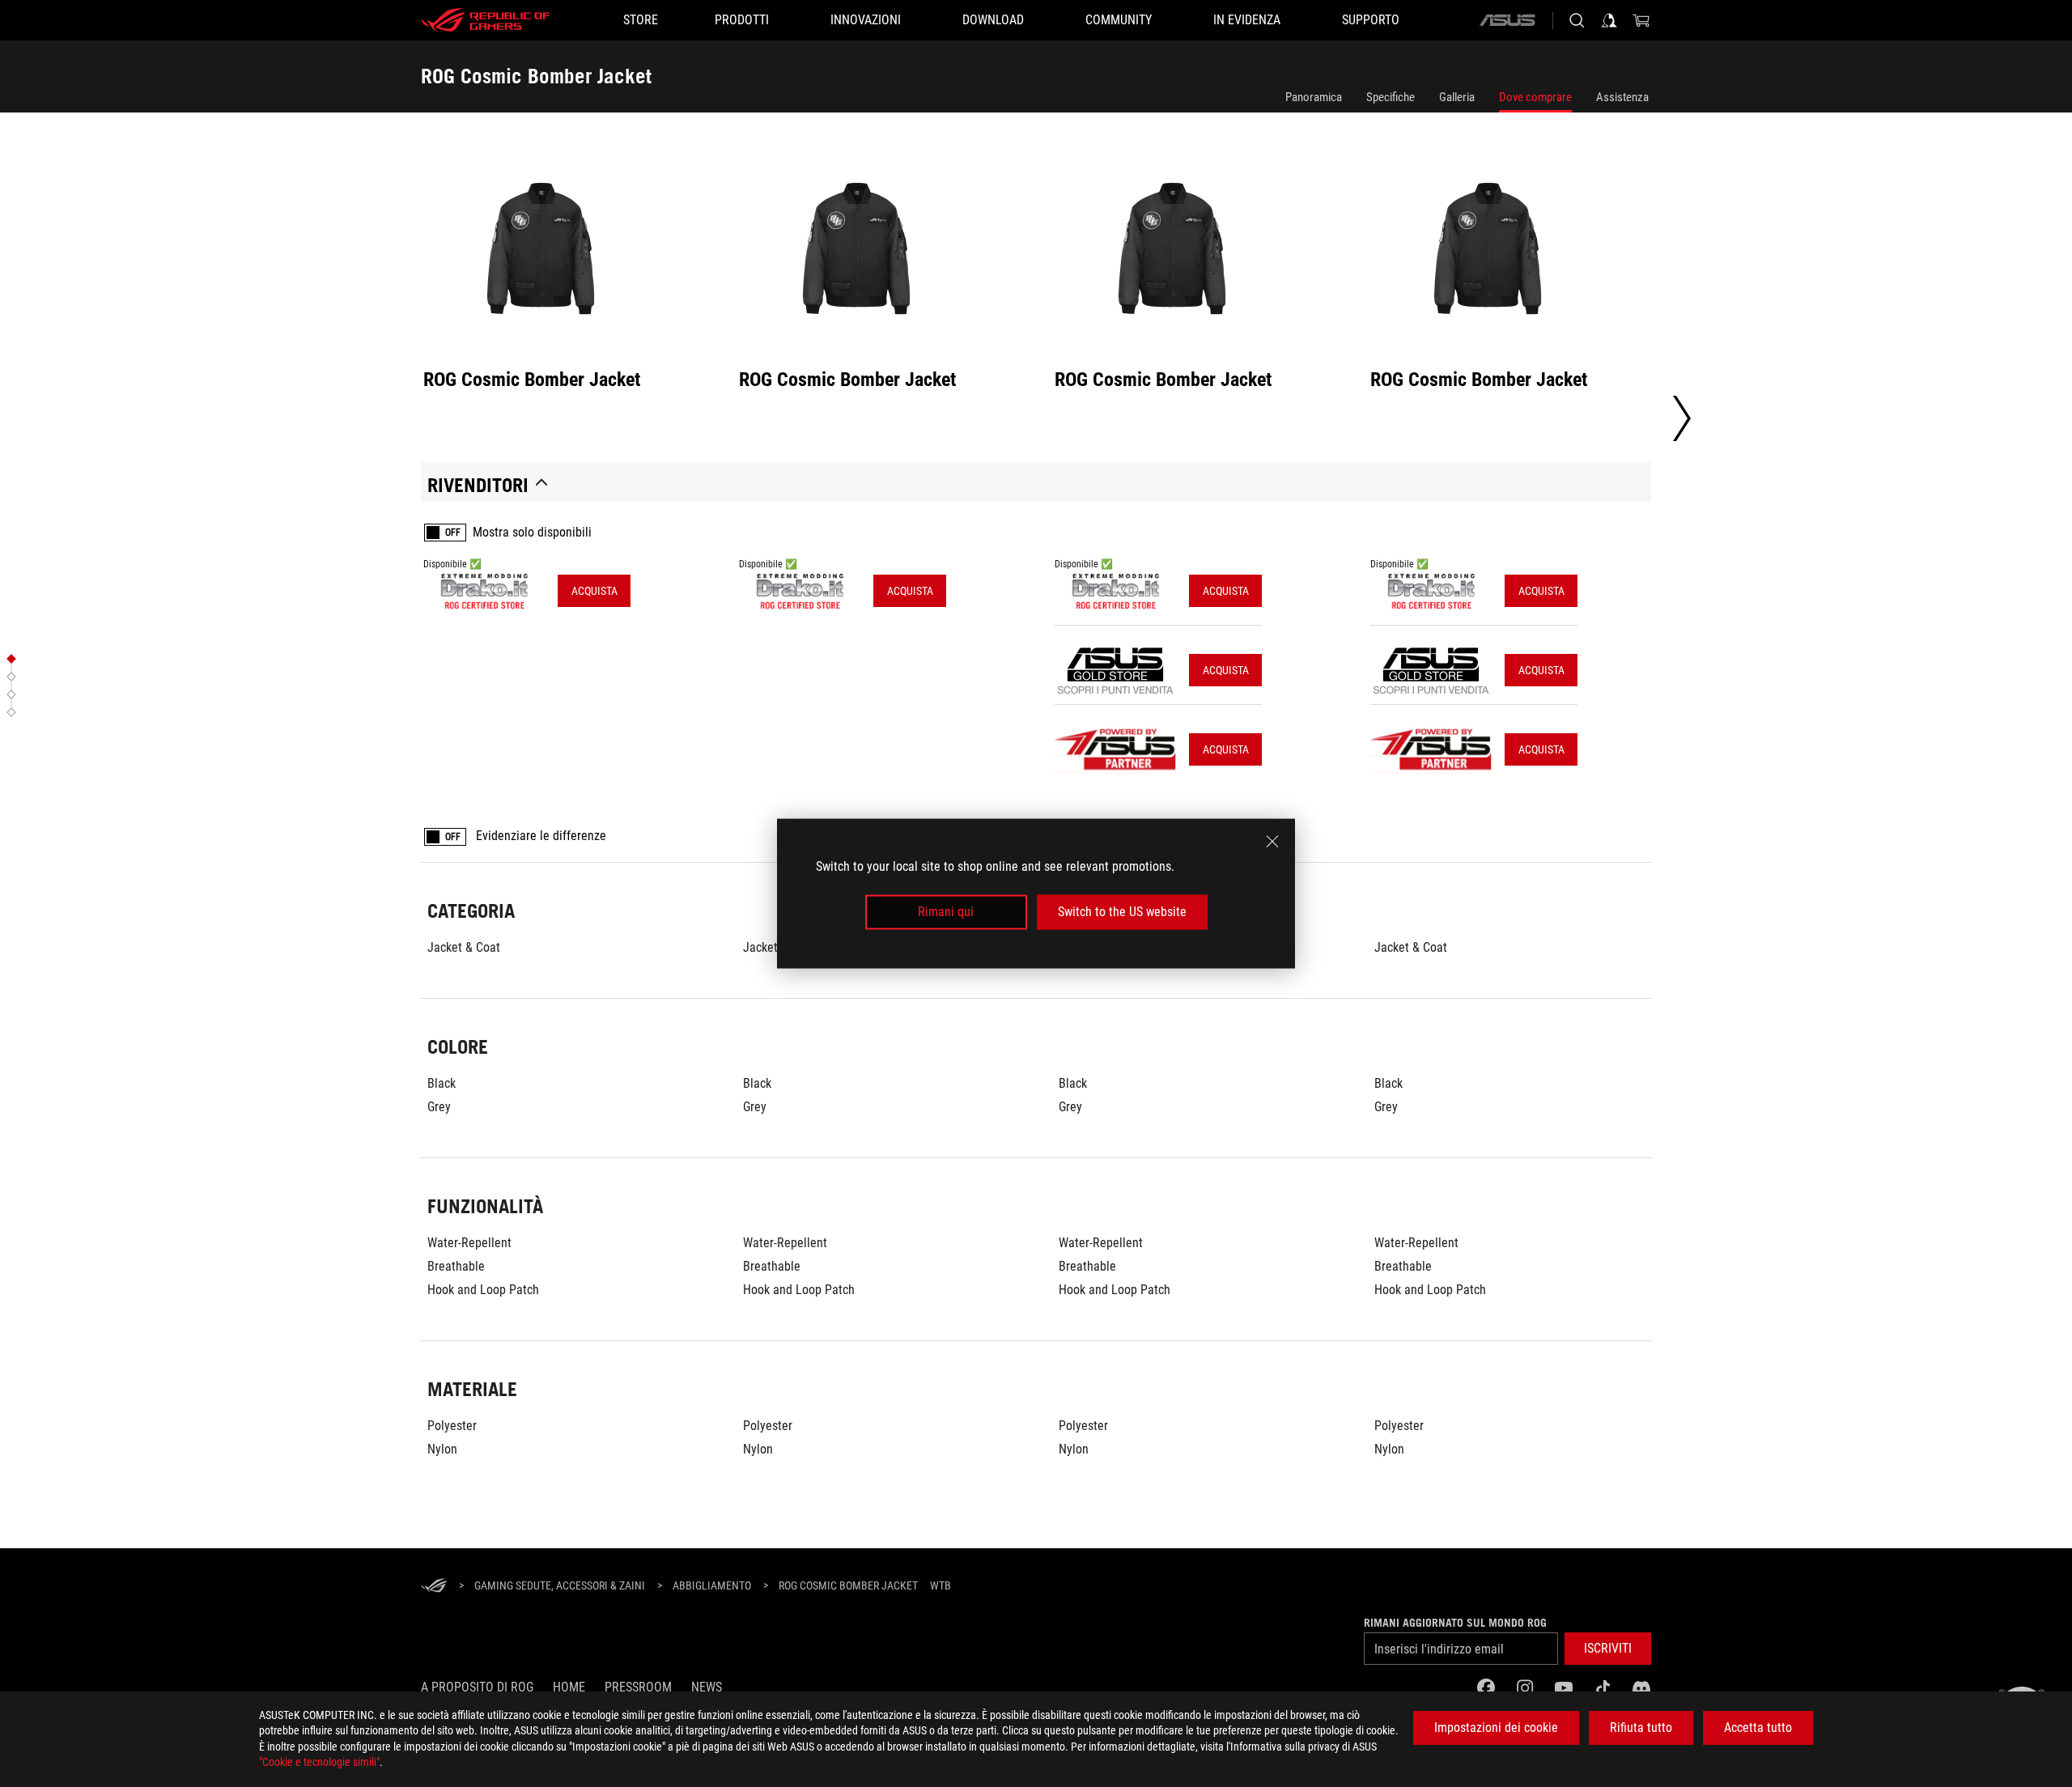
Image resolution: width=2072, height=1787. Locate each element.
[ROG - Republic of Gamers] (486, 20)
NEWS (707, 1687)
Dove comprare (1535, 97)
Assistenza (1622, 97)
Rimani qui (946, 912)
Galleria (1457, 97)
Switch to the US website (1122, 912)
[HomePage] (434, 1587)
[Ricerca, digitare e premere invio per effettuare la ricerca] (1577, 20)
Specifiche (1391, 97)
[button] (1608, 1649)
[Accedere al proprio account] (1609, 20)
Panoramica (1314, 97)
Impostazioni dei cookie (1496, 1728)
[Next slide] (1682, 418)
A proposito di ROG (477, 1687)
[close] (1272, 842)
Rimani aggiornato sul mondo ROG (1455, 1623)
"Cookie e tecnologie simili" (319, 1762)
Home (569, 1687)
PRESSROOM (638, 1687)
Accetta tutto (1758, 1728)
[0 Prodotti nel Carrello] (1641, 20)
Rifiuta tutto (1641, 1728)
